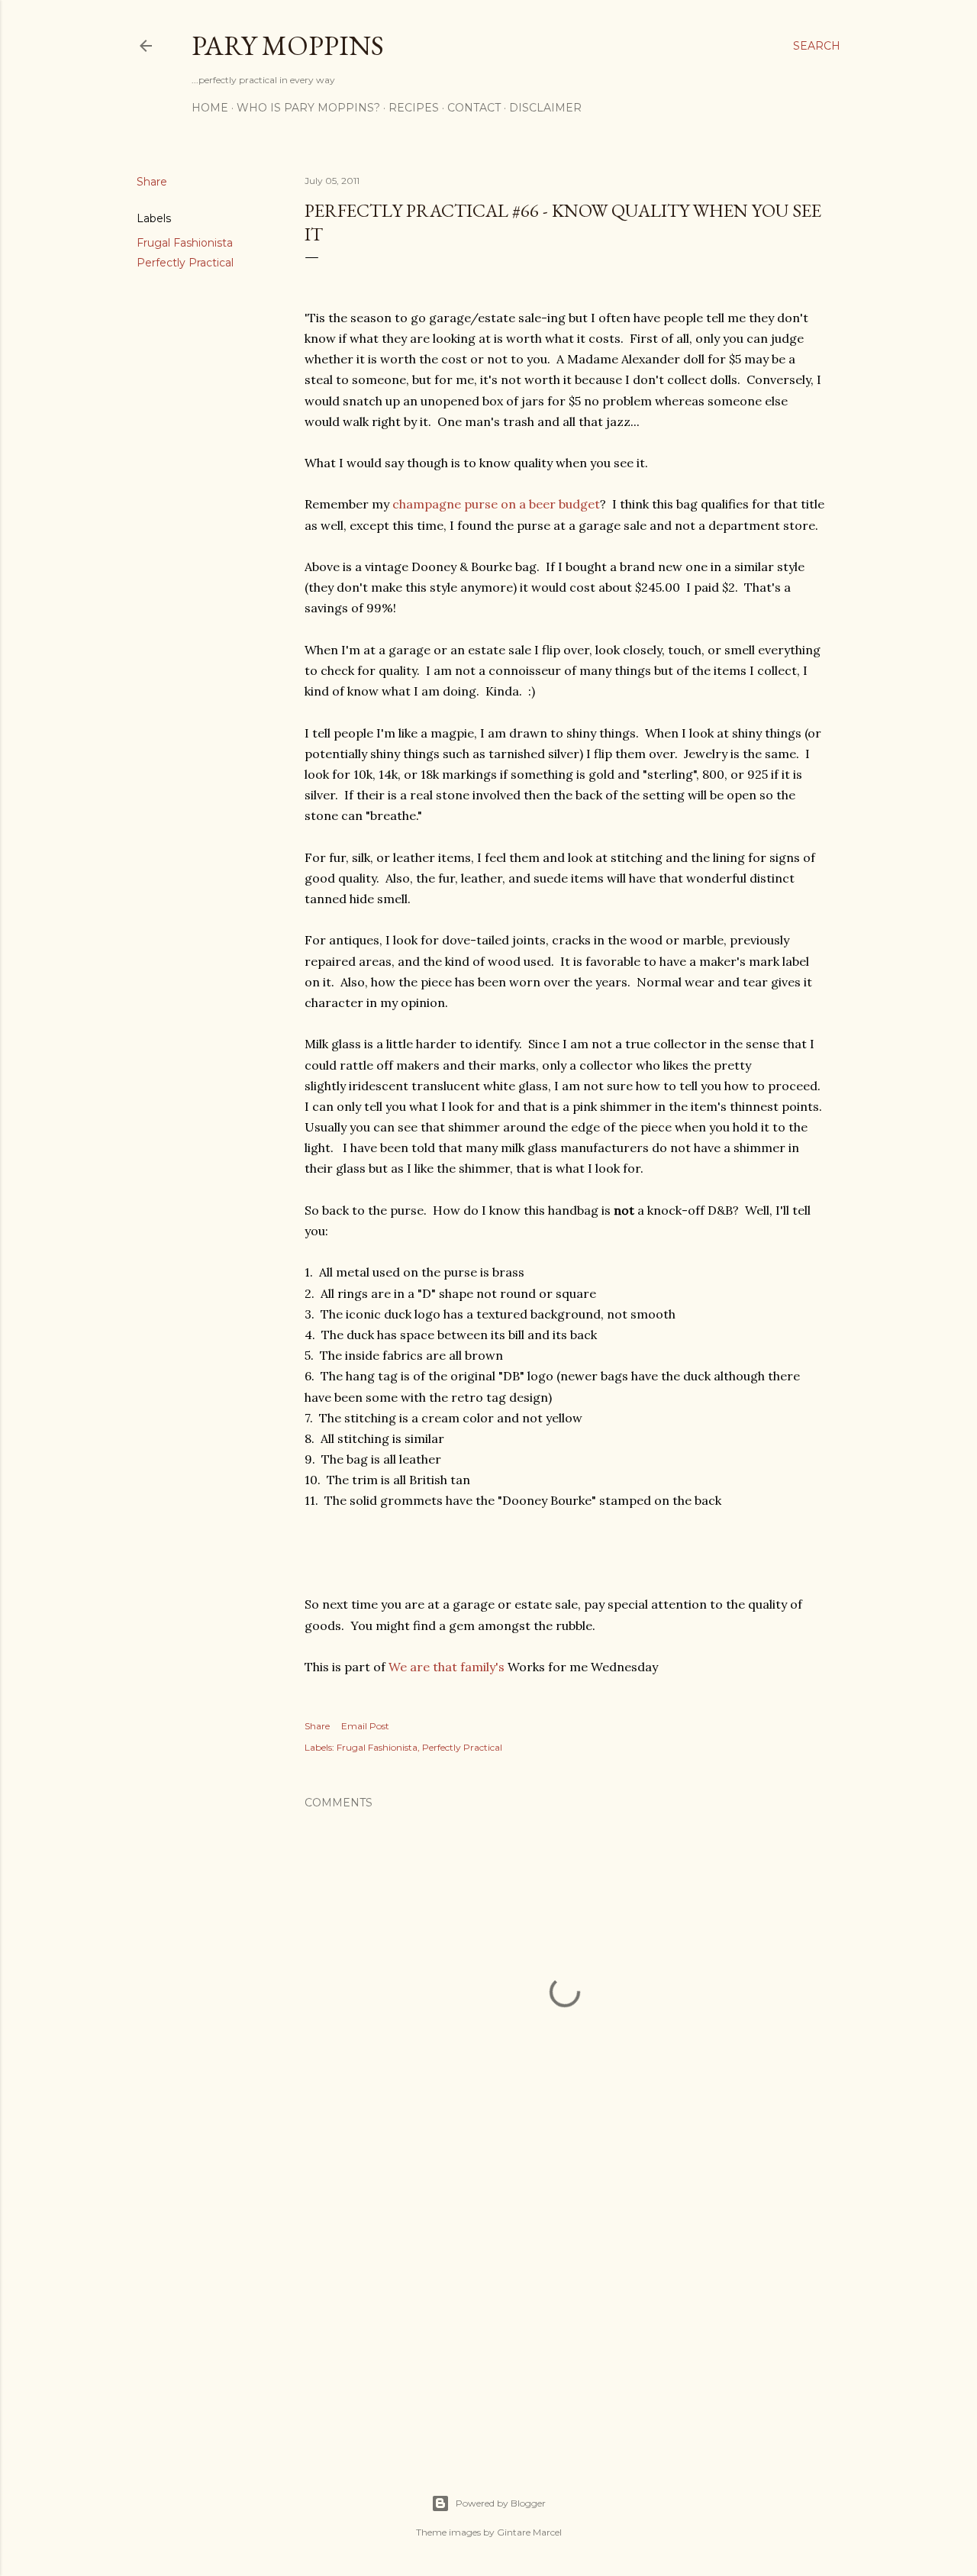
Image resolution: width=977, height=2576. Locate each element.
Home (210, 108)
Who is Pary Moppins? (308, 108)
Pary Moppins (288, 45)
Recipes (414, 108)
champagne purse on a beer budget (496, 504)
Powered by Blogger (501, 2503)
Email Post (365, 1726)
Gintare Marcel (529, 2532)
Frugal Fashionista (185, 243)
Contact (474, 108)
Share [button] (152, 182)
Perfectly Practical (185, 263)
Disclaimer (545, 108)
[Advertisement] (565, 2311)
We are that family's (447, 1667)
